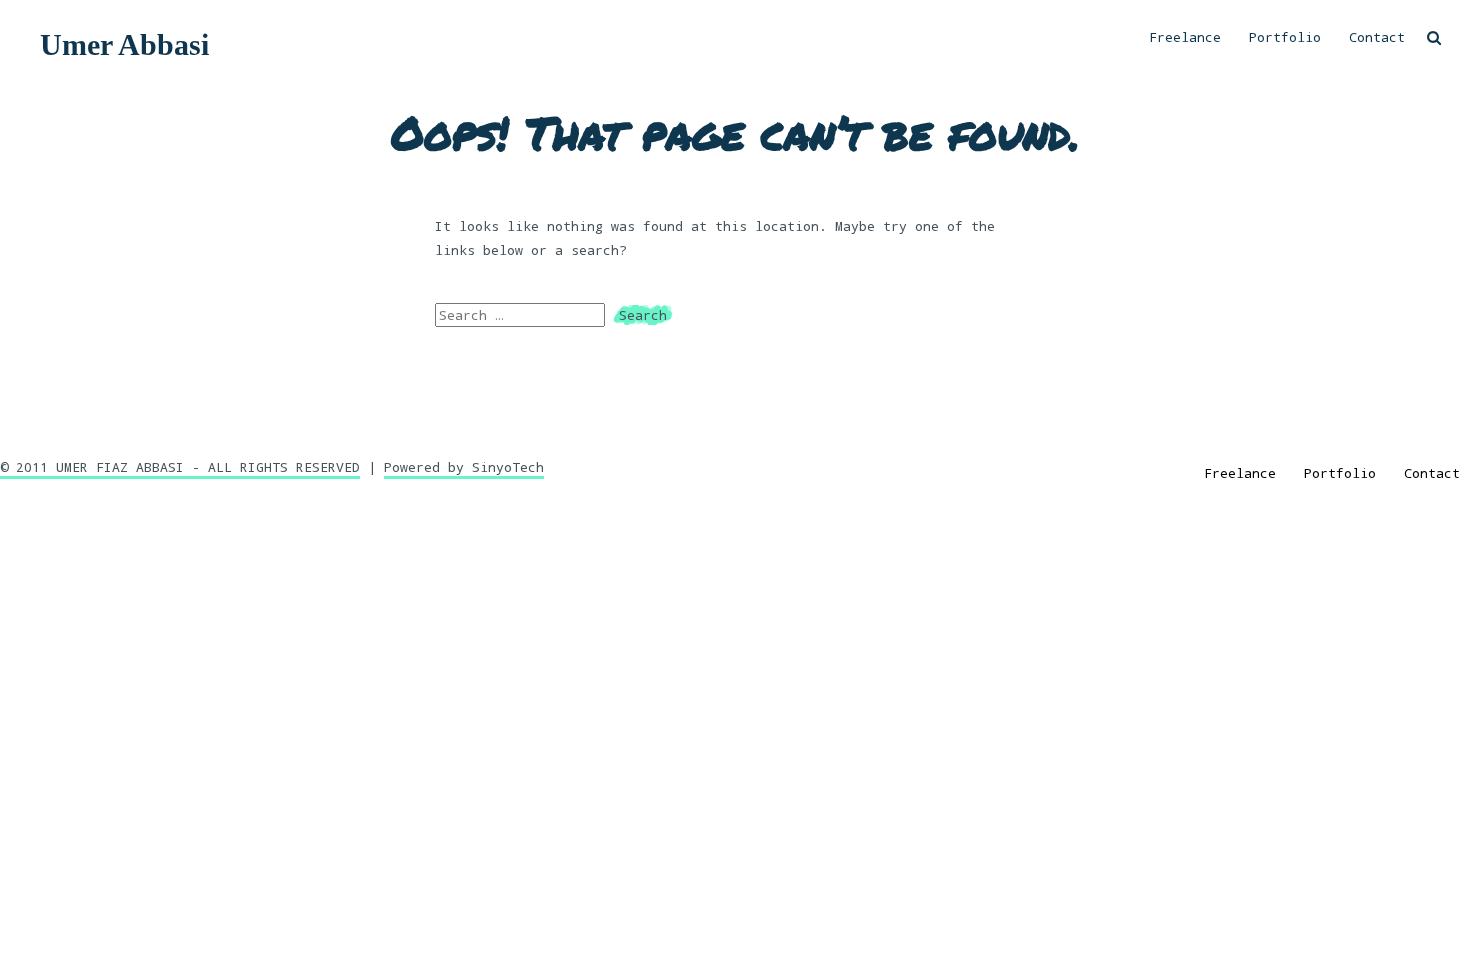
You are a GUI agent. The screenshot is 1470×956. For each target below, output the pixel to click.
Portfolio (1285, 37)
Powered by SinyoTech (464, 467)
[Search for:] (524, 315)
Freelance (1185, 37)
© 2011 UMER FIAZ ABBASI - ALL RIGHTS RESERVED (180, 467)
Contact (1377, 37)
